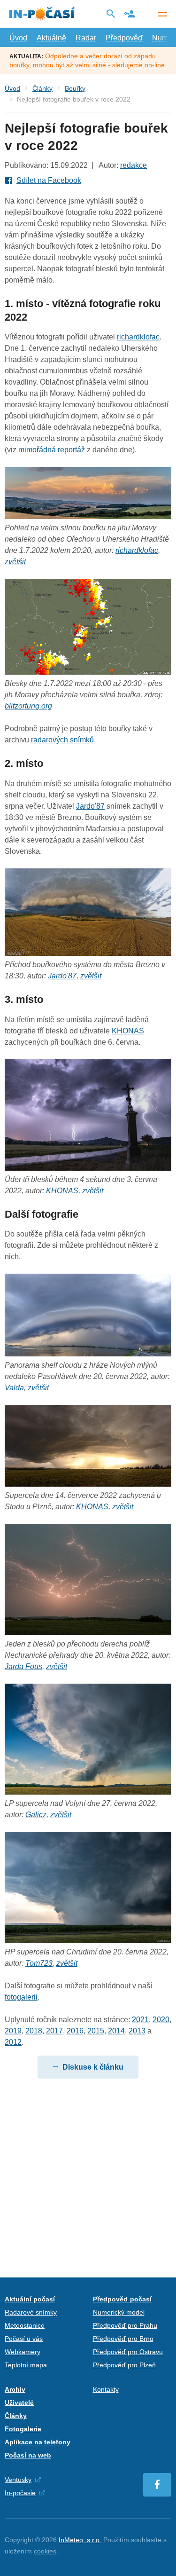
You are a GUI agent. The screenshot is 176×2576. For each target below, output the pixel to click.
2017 (54, 2031)
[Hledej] (111, 14)
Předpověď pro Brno (123, 2339)
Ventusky (18, 2480)
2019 (13, 2031)
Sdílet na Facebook (49, 180)
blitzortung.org (28, 706)
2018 (34, 2031)
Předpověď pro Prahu (125, 2325)
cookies (45, 2551)
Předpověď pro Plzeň (124, 2365)
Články (42, 88)
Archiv (15, 2389)
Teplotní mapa (26, 2365)
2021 (140, 2020)
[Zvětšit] (88, 672)
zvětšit (15, 562)
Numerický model (119, 2312)
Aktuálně (51, 38)
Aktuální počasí (30, 2299)
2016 (75, 2031)
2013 (137, 2031)
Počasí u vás (24, 2339)
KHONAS (128, 1031)
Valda (14, 1388)
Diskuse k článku (93, 2067)
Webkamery (23, 2352)
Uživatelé (19, 2403)
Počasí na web (28, 2455)
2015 (96, 2031)
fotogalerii (21, 1997)
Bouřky (75, 88)
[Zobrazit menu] (162, 14)
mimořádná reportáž (52, 450)
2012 (13, 2042)
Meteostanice (25, 2325)
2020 (161, 2020)
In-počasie (20, 2493)
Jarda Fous (23, 1666)
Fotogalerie (23, 2429)
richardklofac (138, 337)
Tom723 (39, 1963)
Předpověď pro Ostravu (128, 2352)
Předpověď (124, 38)
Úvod (18, 38)
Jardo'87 (90, 806)
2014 (116, 2031)
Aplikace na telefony (38, 2442)
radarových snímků (62, 740)
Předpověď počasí (122, 2299)
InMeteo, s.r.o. (80, 2540)
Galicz (36, 1815)
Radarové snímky (31, 2312)
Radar (86, 38)
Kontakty (106, 2389)
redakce (134, 165)
